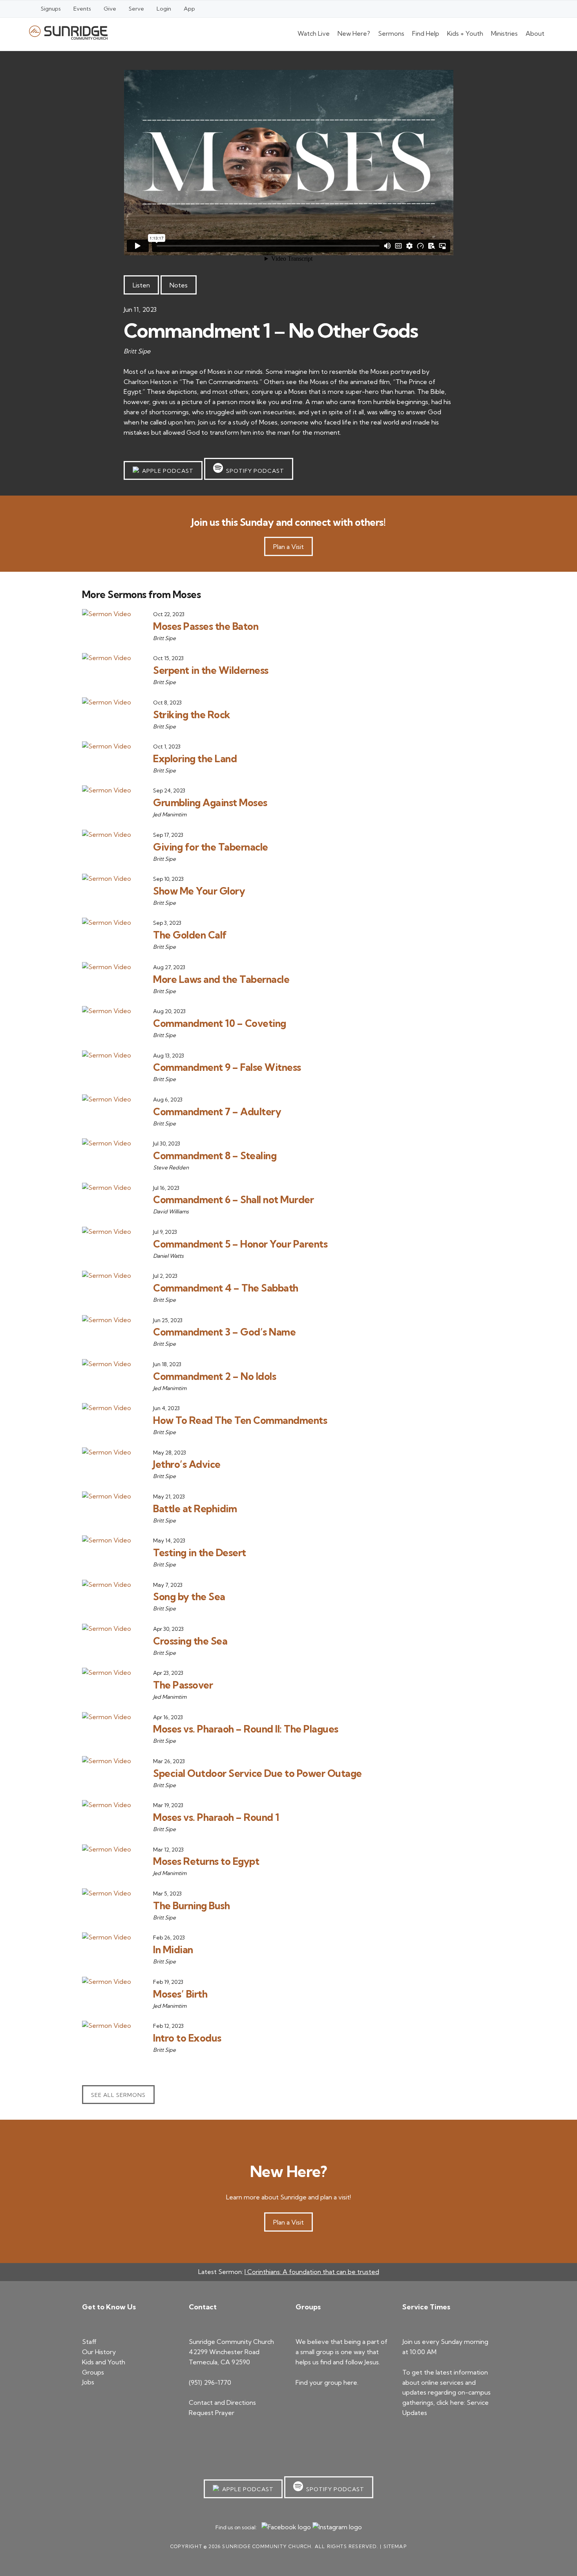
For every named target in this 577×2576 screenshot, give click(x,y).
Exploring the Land (195, 758)
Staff (89, 2342)
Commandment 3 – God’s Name (224, 1332)
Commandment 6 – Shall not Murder (233, 1199)
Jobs (88, 2382)
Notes (179, 285)
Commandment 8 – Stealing (215, 1155)
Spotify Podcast (254, 471)
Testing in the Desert (200, 1552)
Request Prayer (212, 2413)
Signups (51, 9)
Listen (141, 285)
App (189, 9)
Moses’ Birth (180, 1994)
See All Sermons (118, 2095)
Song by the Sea (189, 1596)
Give (110, 9)
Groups (93, 2372)
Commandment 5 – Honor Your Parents (240, 1244)
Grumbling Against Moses (210, 802)
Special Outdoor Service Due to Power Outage (257, 1773)
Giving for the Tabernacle (211, 847)
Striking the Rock (192, 714)
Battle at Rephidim (195, 1508)
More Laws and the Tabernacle (221, 979)
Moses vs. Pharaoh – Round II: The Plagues (246, 1729)
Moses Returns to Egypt (206, 1861)
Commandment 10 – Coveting (220, 1023)
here (350, 2382)
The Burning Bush (191, 1905)
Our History (99, 2352)
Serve (136, 9)
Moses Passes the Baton (206, 626)
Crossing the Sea (190, 1641)
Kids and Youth (104, 2362)
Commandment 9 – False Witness (227, 1067)
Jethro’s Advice (187, 1464)
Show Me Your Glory (199, 891)
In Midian (173, 1949)
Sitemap (395, 2546)
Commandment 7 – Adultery (217, 1111)
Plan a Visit (288, 547)
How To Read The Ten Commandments (240, 1420)
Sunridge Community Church (68, 32)
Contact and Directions (222, 2402)
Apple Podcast (166, 471)
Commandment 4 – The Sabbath (226, 1288)
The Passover (183, 1685)
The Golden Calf (190, 935)
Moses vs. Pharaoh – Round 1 (216, 1817)
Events (82, 9)
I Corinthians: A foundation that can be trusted (312, 2272)
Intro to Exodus (187, 2038)
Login (164, 9)
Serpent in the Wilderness (211, 670)
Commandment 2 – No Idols (215, 1376)
